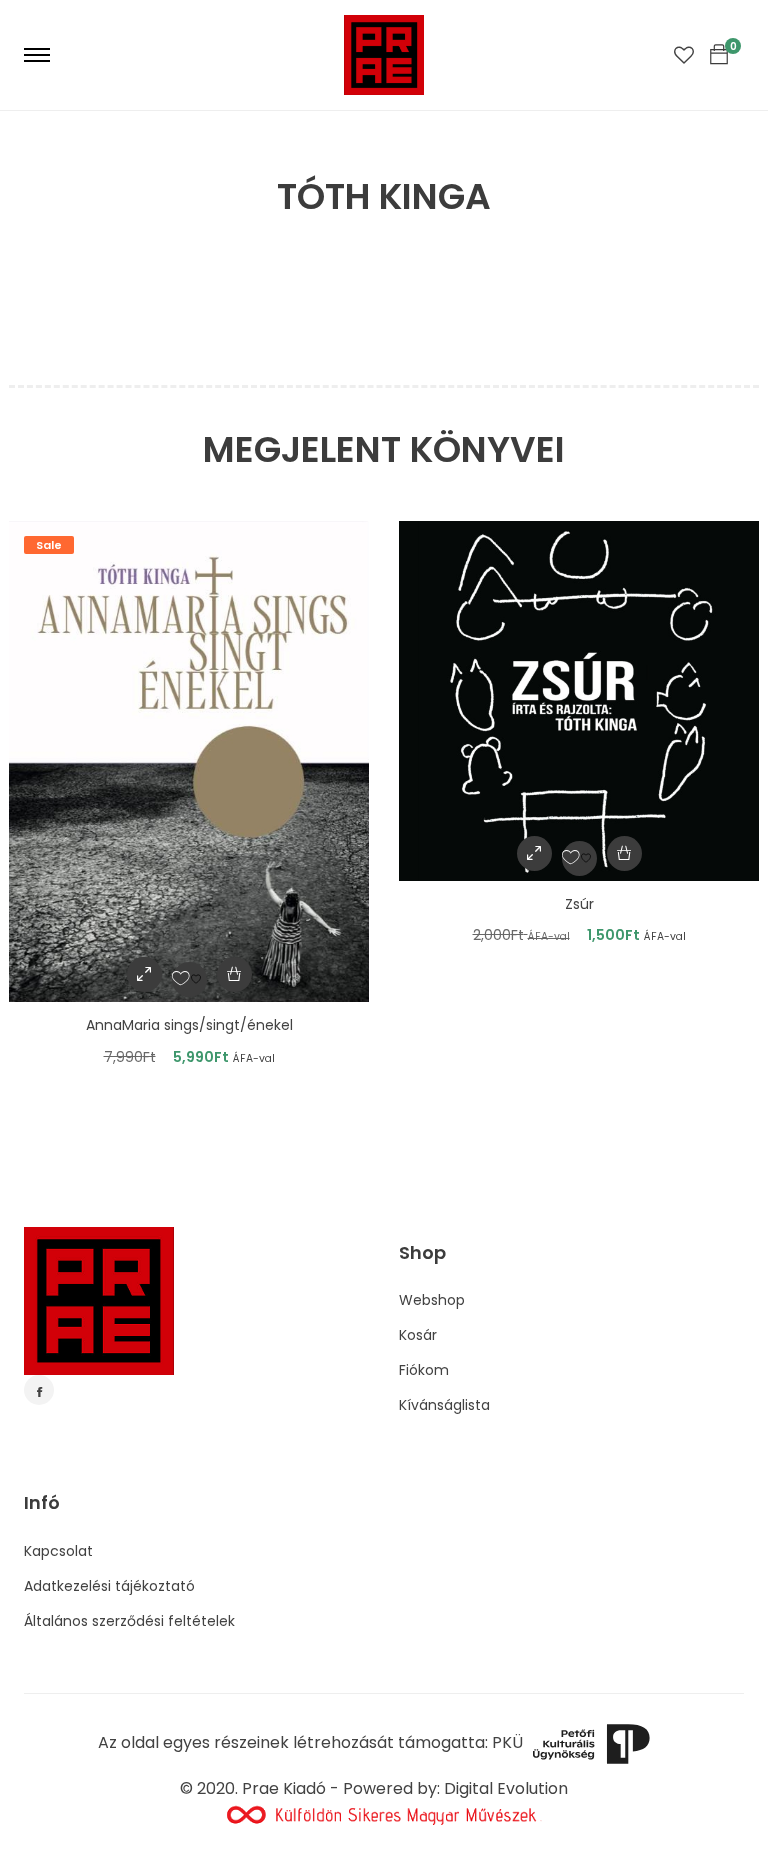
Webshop (432, 1300)
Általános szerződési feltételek (129, 1621)
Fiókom (424, 1370)
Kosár (418, 1335)
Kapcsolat (58, 1551)
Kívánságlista (444, 1405)
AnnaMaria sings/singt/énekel (189, 1025)
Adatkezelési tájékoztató (109, 1586)
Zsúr (579, 904)
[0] (719, 55)
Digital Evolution (506, 1788)
